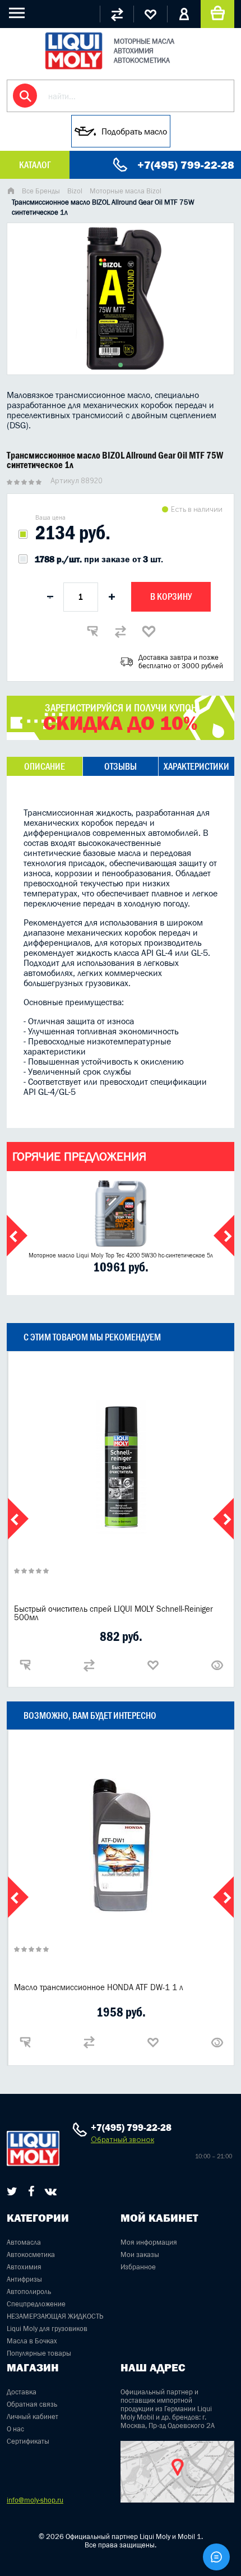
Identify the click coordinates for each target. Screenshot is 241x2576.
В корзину (171, 596)
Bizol (75, 191)
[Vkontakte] (51, 2191)
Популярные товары (39, 2353)
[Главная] (11, 192)
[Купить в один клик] (92, 631)
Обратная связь (32, 2404)
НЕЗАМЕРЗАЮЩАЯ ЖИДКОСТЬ (55, 2316)
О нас (15, 2429)
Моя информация (149, 2242)
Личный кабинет (33, 2417)
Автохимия (24, 2267)
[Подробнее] (217, 1665)
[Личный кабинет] (184, 14)
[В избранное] (149, 631)
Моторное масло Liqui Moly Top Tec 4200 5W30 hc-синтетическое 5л (121, 1255)
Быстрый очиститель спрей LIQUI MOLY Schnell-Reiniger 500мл (113, 1613)
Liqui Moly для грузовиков (47, 2328)
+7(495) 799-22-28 (186, 165)
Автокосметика (31, 2254)
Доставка (22, 2392)
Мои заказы (140, 2254)
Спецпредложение (36, 2304)
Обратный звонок (122, 2140)
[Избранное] (150, 14)
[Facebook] (31, 2191)
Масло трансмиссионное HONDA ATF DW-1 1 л (99, 1987)
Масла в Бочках (32, 2341)
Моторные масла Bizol (126, 191)
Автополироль (29, 2291)
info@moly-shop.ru (35, 2500)
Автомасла (24, 2242)
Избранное (138, 2267)
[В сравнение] (121, 631)
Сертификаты (28, 2441)
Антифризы (24, 2279)
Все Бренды (41, 191)
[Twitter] (12, 2191)
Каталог (35, 165)
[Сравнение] (117, 14)
